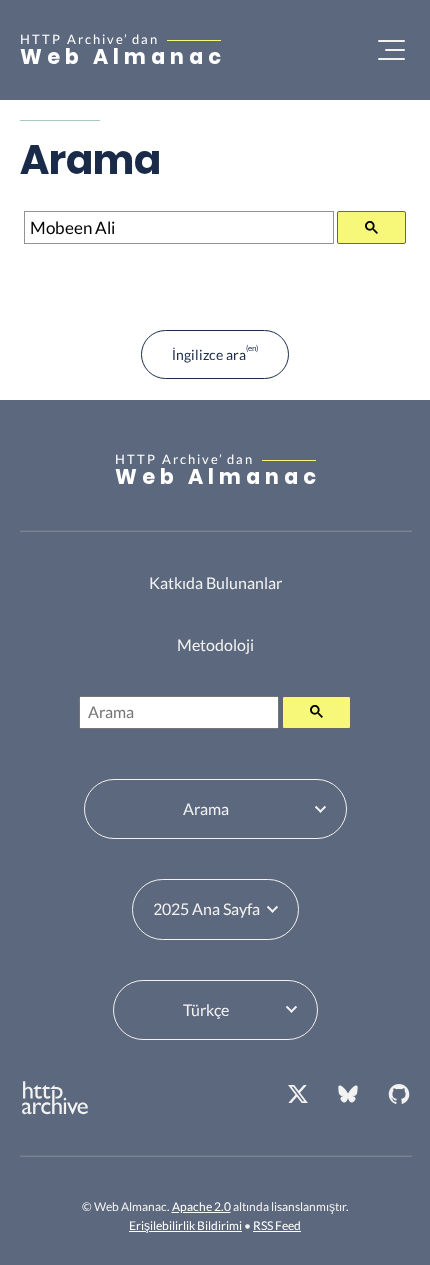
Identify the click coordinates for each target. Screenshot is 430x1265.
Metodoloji (215, 644)
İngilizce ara (209, 354)
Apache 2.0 (201, 1206)
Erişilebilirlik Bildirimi (185, 1225)
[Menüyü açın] (391, 50)
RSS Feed (277, 1225)
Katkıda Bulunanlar (215, 582)
